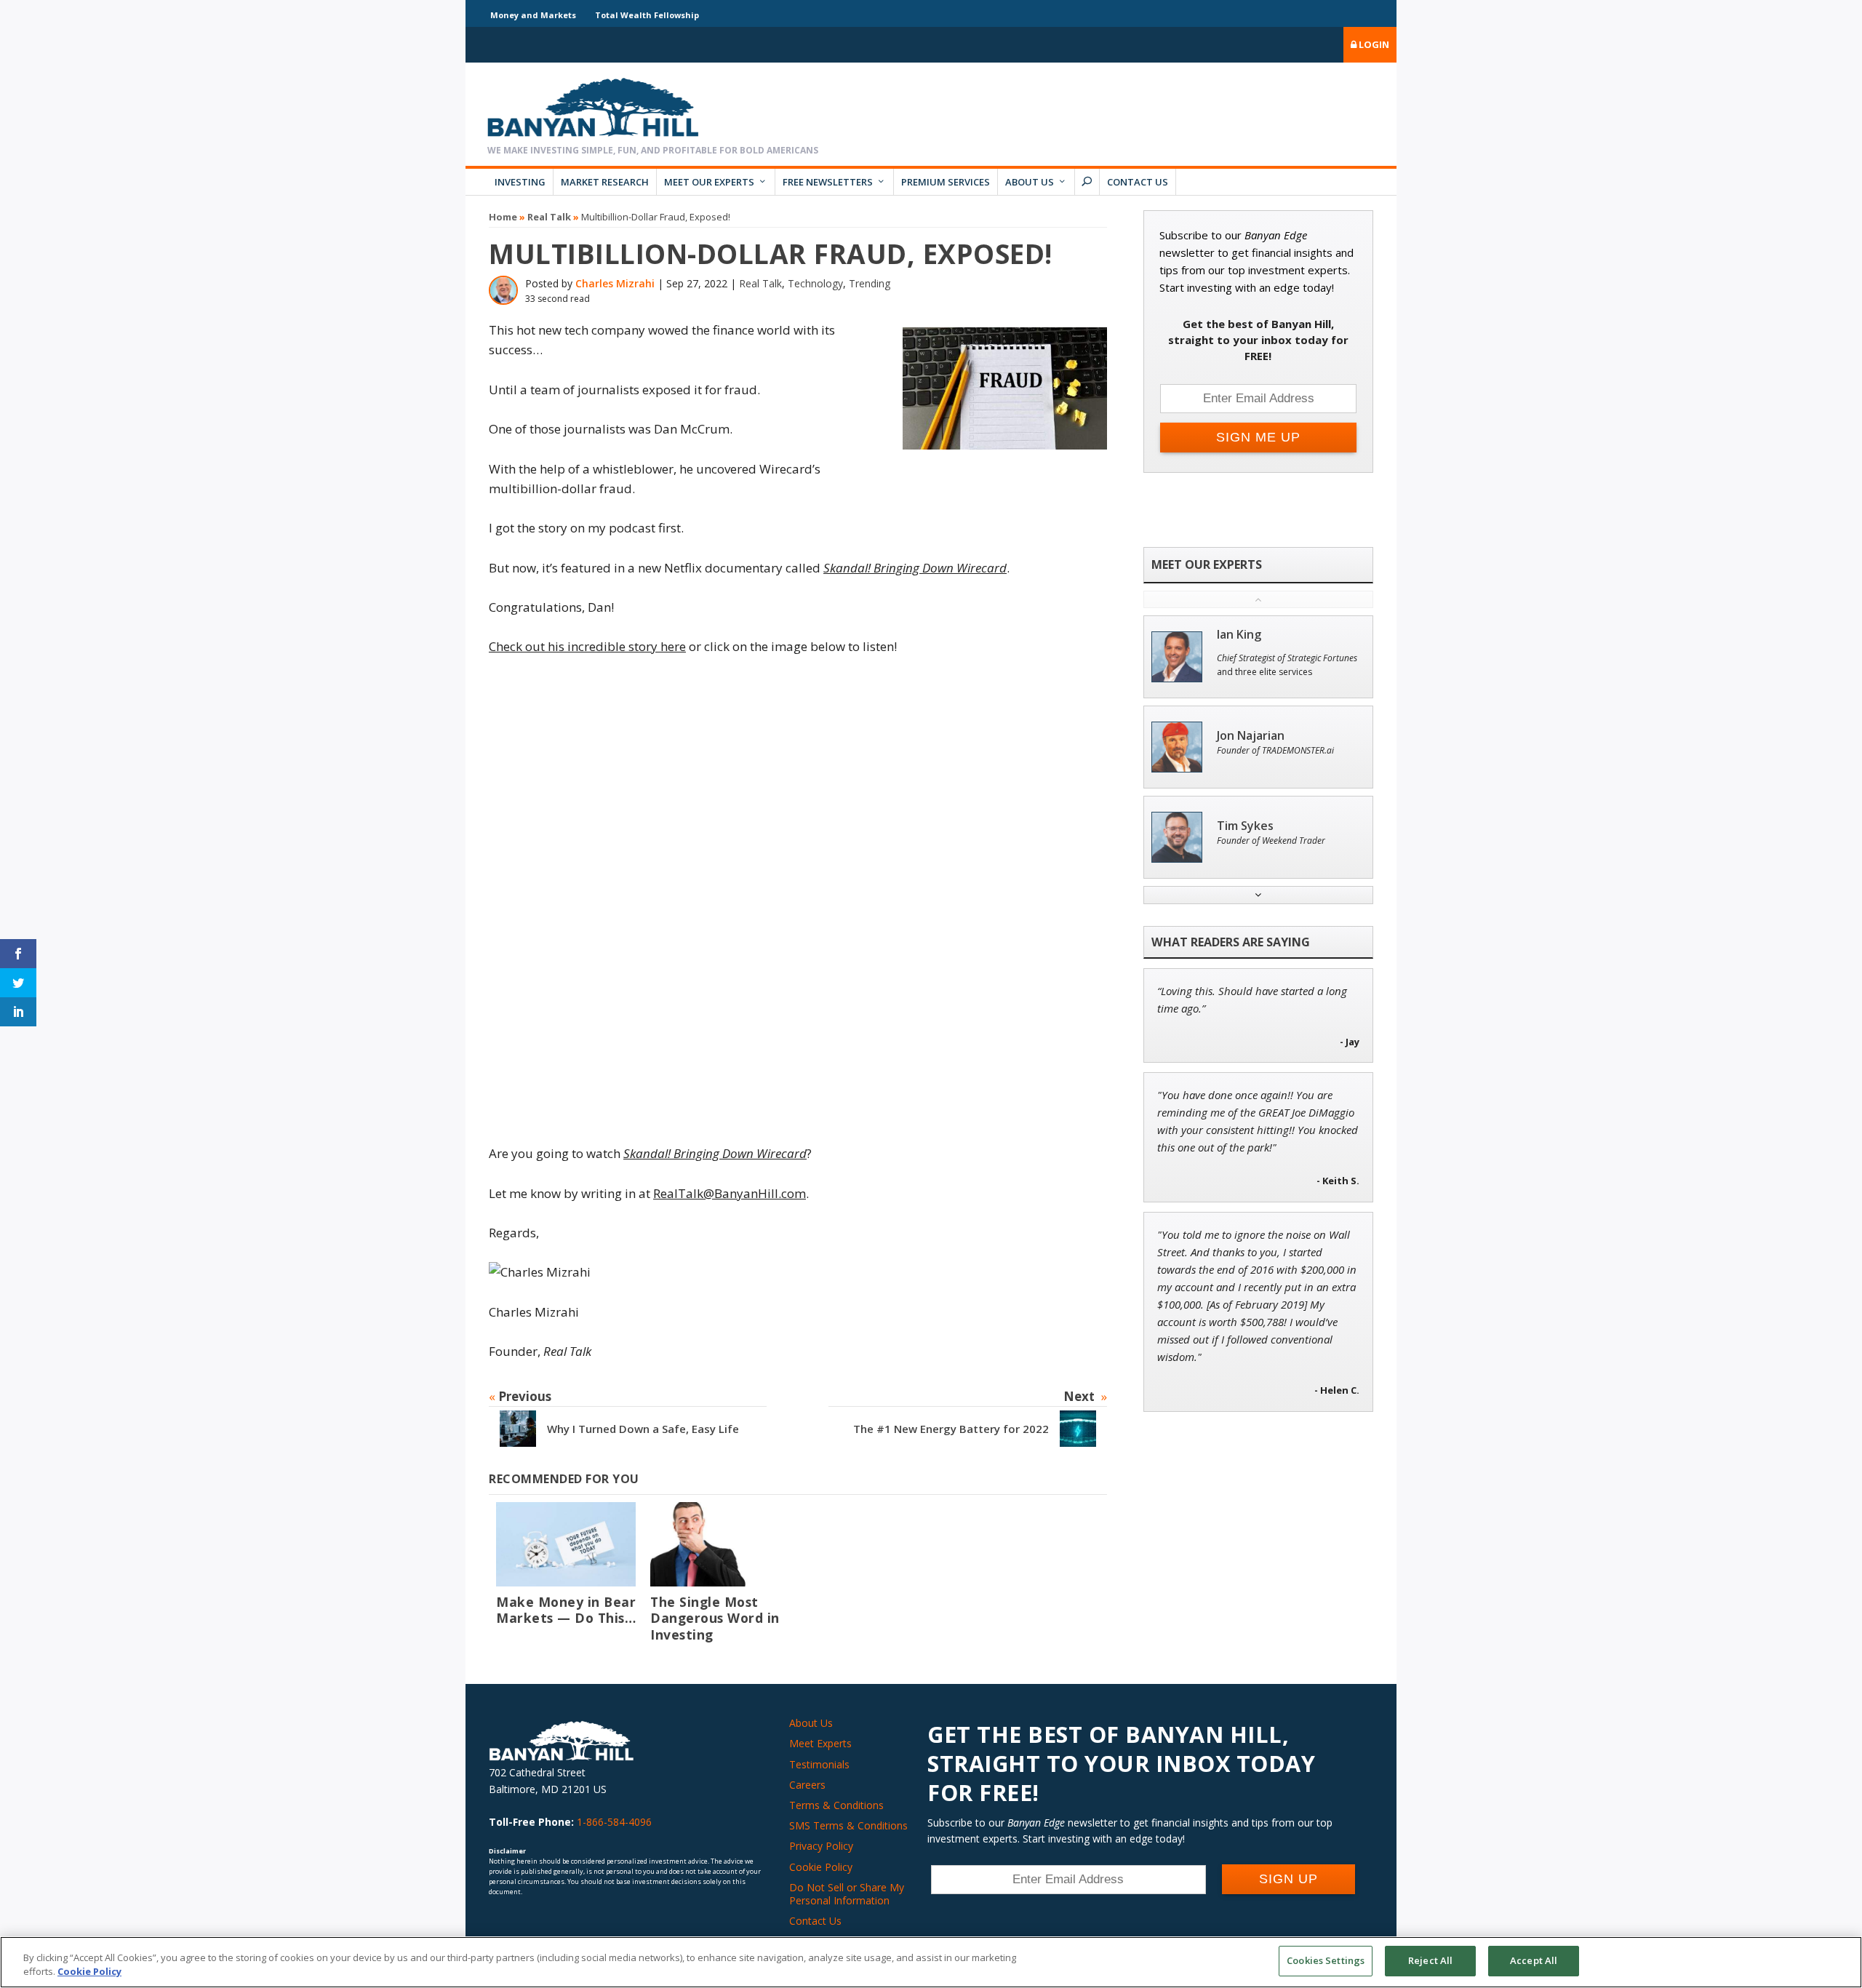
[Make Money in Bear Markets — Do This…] (566, 1544)
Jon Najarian (1251, 736)
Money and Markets (533, 15)
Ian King (1239, 635)
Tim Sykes (1245, 826)
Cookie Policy (821, 1867)
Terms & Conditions (836, 1805)
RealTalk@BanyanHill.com (730, 1193)
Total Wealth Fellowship (647, 15)
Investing (520, 182)
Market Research (605, 182)
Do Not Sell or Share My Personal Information (847, 1894)
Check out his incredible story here (587, 646)
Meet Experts (820, 1743)
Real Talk (549, 217)
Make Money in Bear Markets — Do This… (566, 1610)
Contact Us (1138, 182)
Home (503, 217)
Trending (870, 283)
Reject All (1430, 1960)
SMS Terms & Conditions (848, 1825)
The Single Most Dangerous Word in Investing (715, 1618)
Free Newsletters (828, 182)
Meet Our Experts (709, 182)
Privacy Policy (821, 1846)
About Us (1030, 182)
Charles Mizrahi (615, 283)
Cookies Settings (1326, 1960)
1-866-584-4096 (614, 1822)
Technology (815, 283)
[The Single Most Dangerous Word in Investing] (720, 1544)
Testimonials (819, 1764)
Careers (807, 1785)
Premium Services (946, 182)
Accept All (1534, 1960)
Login (1373, 44)
